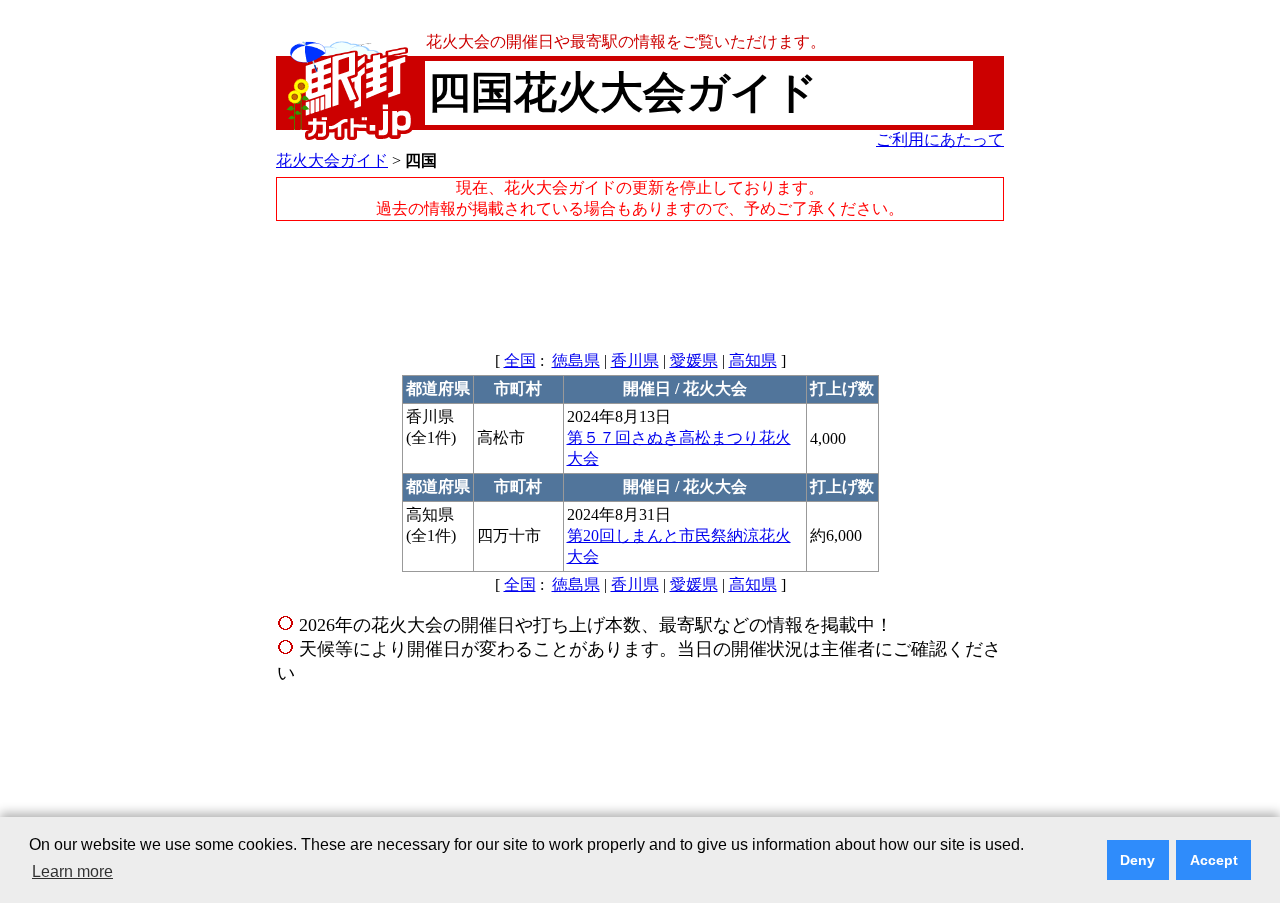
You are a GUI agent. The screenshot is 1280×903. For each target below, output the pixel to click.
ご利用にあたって (940, 139)
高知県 (753, 360)
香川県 (635, 360)
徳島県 (576, 360)
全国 (520, 360)
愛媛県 (694, 360)
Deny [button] (1137, 860)
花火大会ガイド (332, 160)
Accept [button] (1214, 860)
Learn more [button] (72, 871)
